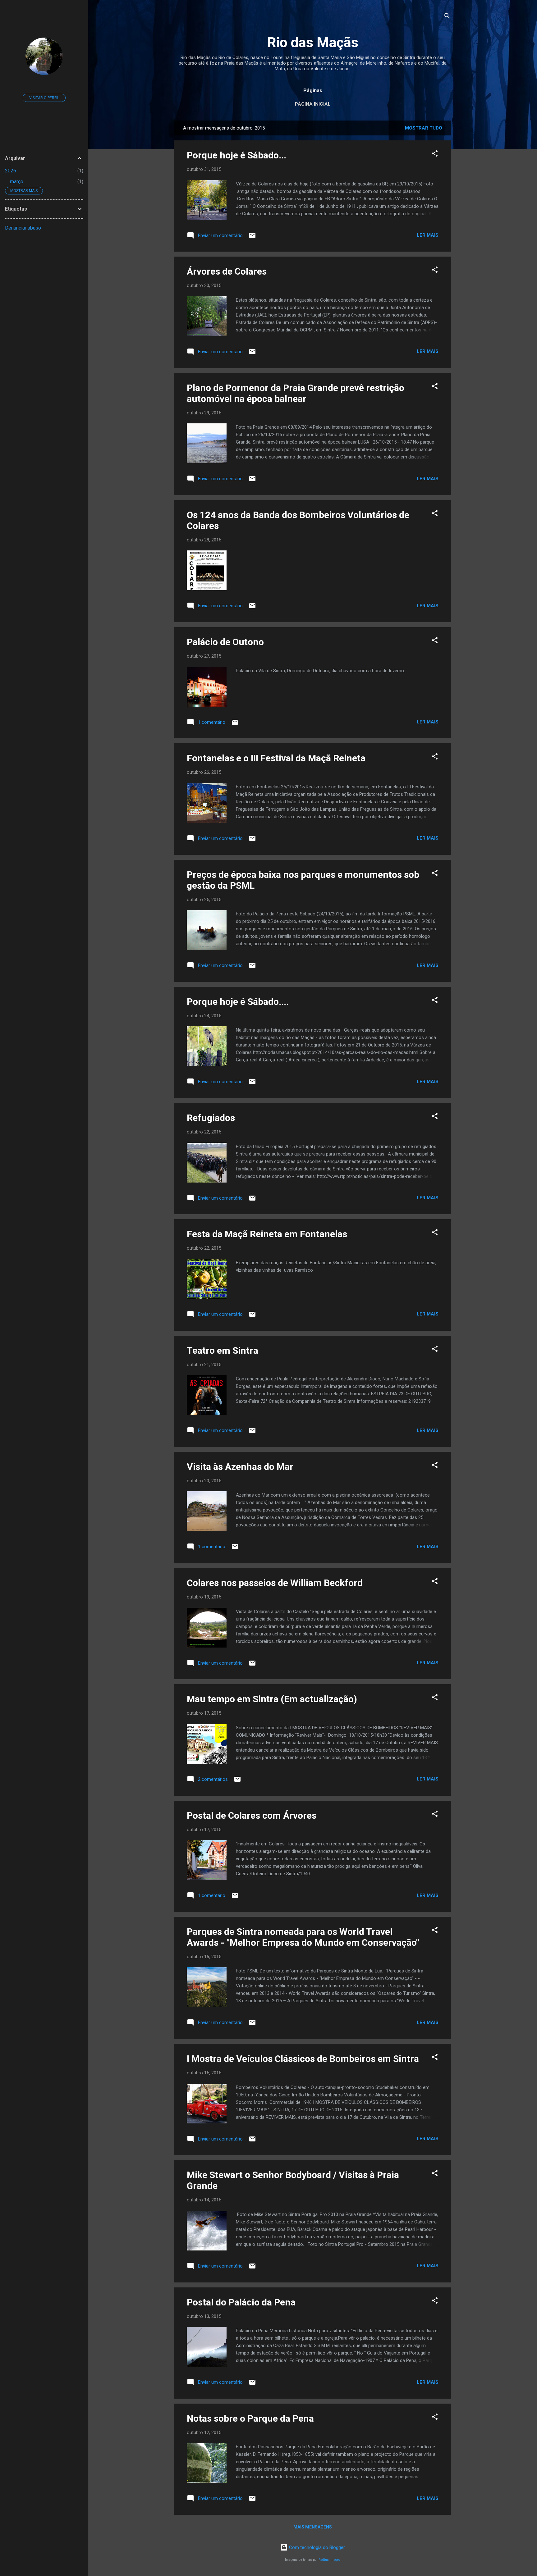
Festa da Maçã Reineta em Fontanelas (267, 1234)
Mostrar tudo (424, 128)
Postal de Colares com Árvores (252, 1815)
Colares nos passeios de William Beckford (275, 1583)
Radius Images (330, 2560)
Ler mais (428, 235)
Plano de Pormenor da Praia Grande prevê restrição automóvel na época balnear (296, 393)
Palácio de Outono (225, 642)
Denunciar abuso (23, 228)
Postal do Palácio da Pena (241, 2302)
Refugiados (211, 1118)
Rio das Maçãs (313, 42)
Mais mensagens (313, 2527)
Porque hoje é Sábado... (236, 155)
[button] (435, 155)
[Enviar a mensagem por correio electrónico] (252, 238)
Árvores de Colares (227, 271)
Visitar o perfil (44, 98)
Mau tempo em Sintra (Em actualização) (272, 1699)
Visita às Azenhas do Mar (240, 1467)
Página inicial (313, 104)
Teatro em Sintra (223, 1350)
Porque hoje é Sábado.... (238, 1002)
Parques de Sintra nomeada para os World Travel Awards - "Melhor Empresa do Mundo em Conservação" (303, 1937)
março (17, 182)
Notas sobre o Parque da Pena (250, 2418)
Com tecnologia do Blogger (316, 2547)
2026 (11, 171)
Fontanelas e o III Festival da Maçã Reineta (276, 758)
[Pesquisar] (447, 17)
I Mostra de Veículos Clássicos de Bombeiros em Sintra (303, 2059)
